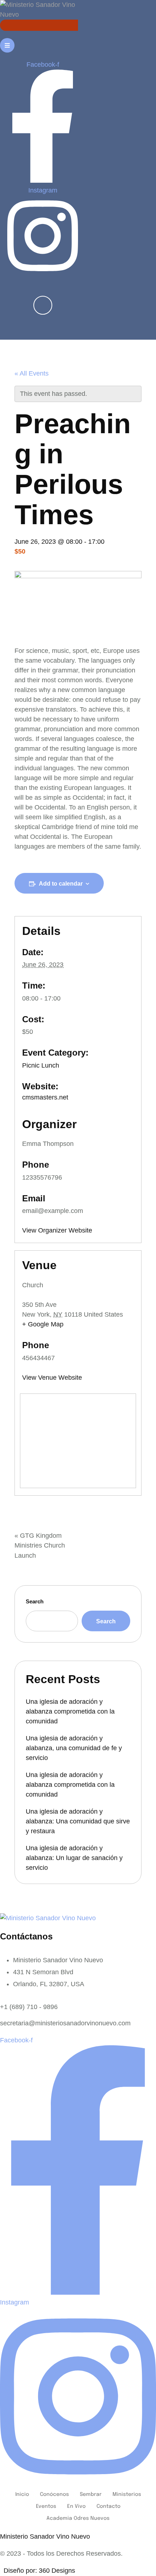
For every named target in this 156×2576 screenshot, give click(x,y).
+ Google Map (43, 1324)
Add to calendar (61, 884)
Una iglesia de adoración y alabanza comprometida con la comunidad (70, 1711)
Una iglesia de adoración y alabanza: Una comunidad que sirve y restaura (78, 1821)
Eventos (46, 2506)
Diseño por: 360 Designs (38, 2571)
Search (35, 1601)
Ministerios (127, 2494)
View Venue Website (52, 1378)
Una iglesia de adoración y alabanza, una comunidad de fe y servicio (74, 1748)
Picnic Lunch (41, 1065)
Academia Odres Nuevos (78, 2518)
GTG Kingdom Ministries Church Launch (40, 1545)
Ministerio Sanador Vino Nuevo (45, 2536)
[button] (9, 338)
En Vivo (76, 2506)
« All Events (32, 373)
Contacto (108, 2506)
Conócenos (54, 2494)
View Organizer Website (57, 1230)
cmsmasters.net (45, 1097)
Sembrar (91, 2494)
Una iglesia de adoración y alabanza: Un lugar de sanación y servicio (74, 1858)
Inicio (22, 2494)
